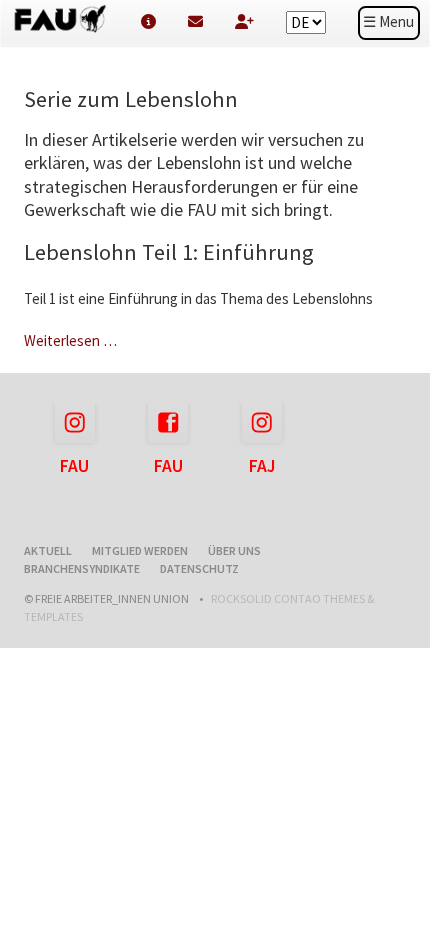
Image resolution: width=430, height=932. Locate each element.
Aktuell (48, 550)
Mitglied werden (140, 550)
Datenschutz (199, 568)
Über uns (234, 550)
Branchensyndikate (82, 568)
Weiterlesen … (70, 340)
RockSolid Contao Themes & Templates (199, 607)
